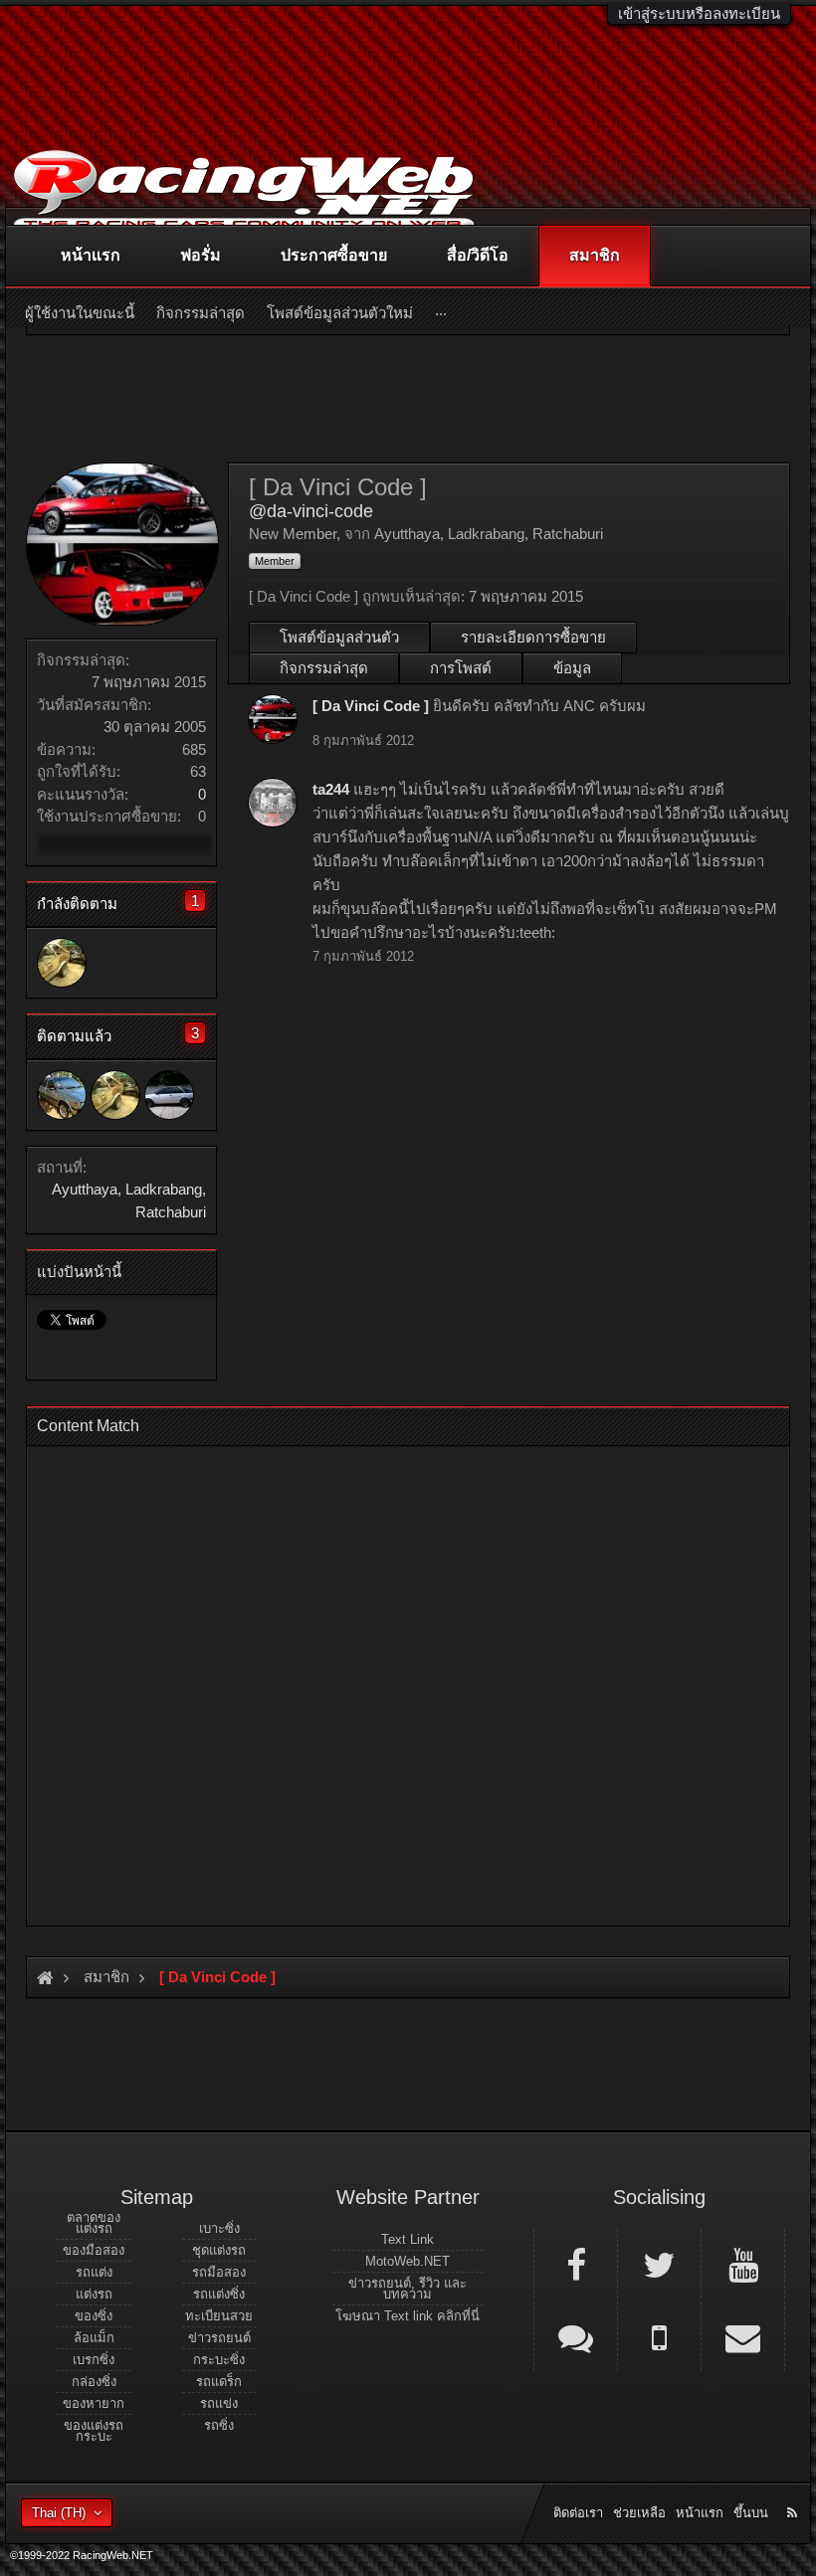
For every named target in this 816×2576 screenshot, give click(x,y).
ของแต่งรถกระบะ (94, 2431)
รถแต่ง (94, 2272)
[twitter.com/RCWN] (659, 2264)
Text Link (408, 2239)
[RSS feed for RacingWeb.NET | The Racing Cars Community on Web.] (794, 2490)
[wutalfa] (62, 1095)
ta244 (331, 789)
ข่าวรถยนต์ (219, 2338)
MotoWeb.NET (408, 2261)
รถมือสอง (219, 2272)
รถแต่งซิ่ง (219, 2294)
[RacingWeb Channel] (743, 2264)
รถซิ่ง (219, 2425)
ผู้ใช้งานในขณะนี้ (80, 313)
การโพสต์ (461, 668)
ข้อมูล (572, 668)
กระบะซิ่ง (219, 2360)
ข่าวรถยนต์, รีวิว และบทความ (408, 2289)
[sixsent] (62, 963)
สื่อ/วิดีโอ (478, 255)
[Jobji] (169, 1095)
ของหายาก (94, 2403)
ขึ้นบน (751, 2513)
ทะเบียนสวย (219, 2316)
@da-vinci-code (311, 511)
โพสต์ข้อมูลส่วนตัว (339, 637)
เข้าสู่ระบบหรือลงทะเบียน (699, 13)
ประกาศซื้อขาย (334, 255)
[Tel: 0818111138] (659, 2336)
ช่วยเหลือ (639, 2513)
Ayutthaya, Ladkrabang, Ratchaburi (489, 534)
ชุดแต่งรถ (219, 2250)
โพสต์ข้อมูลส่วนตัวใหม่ (340, 313)
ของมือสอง (94, 2250)
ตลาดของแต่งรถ (94, 2223)
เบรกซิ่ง (94, 2360)
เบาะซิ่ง (219, 2228)
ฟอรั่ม (201, 255)
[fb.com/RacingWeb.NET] (576, 2264)
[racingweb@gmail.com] (743, 2336)
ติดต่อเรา (578, 2513)
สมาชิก (595, 255)
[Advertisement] (408, 1680)
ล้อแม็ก (94, 2338)
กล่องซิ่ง (94, 2382)
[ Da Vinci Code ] (371, 706)
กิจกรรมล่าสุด (324, 668)
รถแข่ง (219, 2403)
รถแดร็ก (219, 2382)
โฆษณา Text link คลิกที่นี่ (408, 2316)
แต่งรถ (94, 2294)
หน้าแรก (91, 255)
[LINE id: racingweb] (576, 2336)
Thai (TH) (59, 2513)
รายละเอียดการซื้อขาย (533, 637)
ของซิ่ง (94, 2316)
